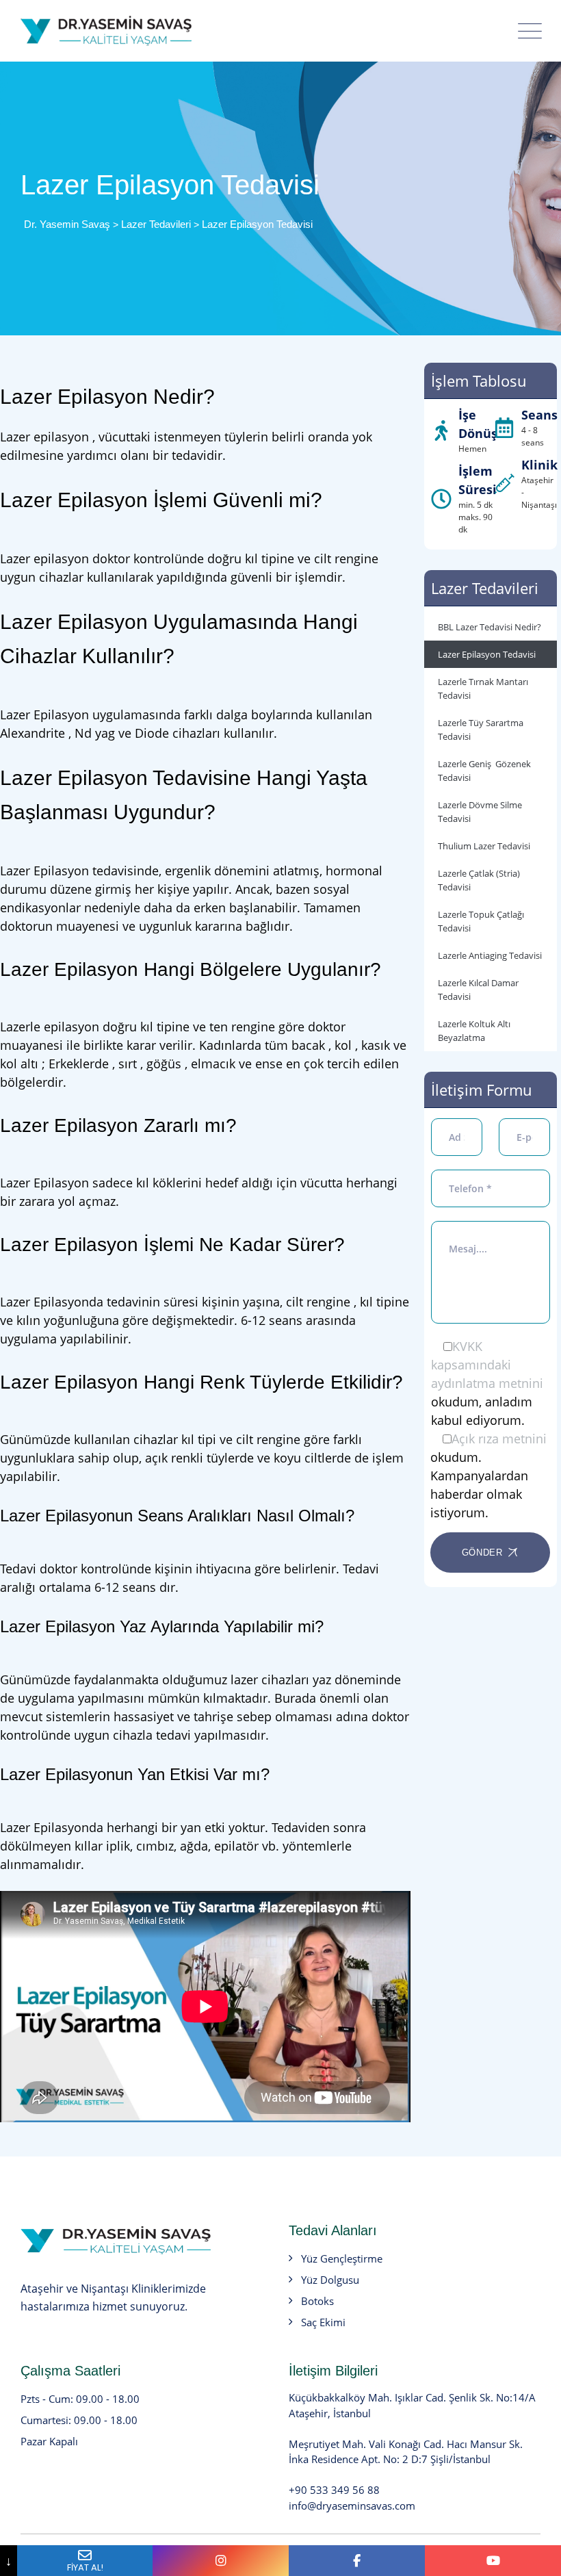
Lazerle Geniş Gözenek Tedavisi (484, 771)
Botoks (317, 2301)
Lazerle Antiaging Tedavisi (490, 955)
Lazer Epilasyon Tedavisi (487, 654)
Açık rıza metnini (499, 1439)
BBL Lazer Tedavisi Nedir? (490, 627)
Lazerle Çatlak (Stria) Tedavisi (479, 880)
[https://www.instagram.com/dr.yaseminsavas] (221, 2561)
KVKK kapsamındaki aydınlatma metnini (487, 1365)
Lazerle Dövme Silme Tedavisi (480, 812)
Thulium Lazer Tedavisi (484, 846)
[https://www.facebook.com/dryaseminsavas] (357, 2561)
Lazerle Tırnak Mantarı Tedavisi (483, 688)
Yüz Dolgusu (330, 2280)
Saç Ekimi (323, 2322)
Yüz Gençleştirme (342, 2258)
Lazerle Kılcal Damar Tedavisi (478, 990)
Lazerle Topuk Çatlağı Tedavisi (481, 921)
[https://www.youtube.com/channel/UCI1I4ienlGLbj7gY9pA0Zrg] (493, 2561)
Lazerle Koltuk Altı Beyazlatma (474, 1031)
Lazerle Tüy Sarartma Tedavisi (481, 730)
